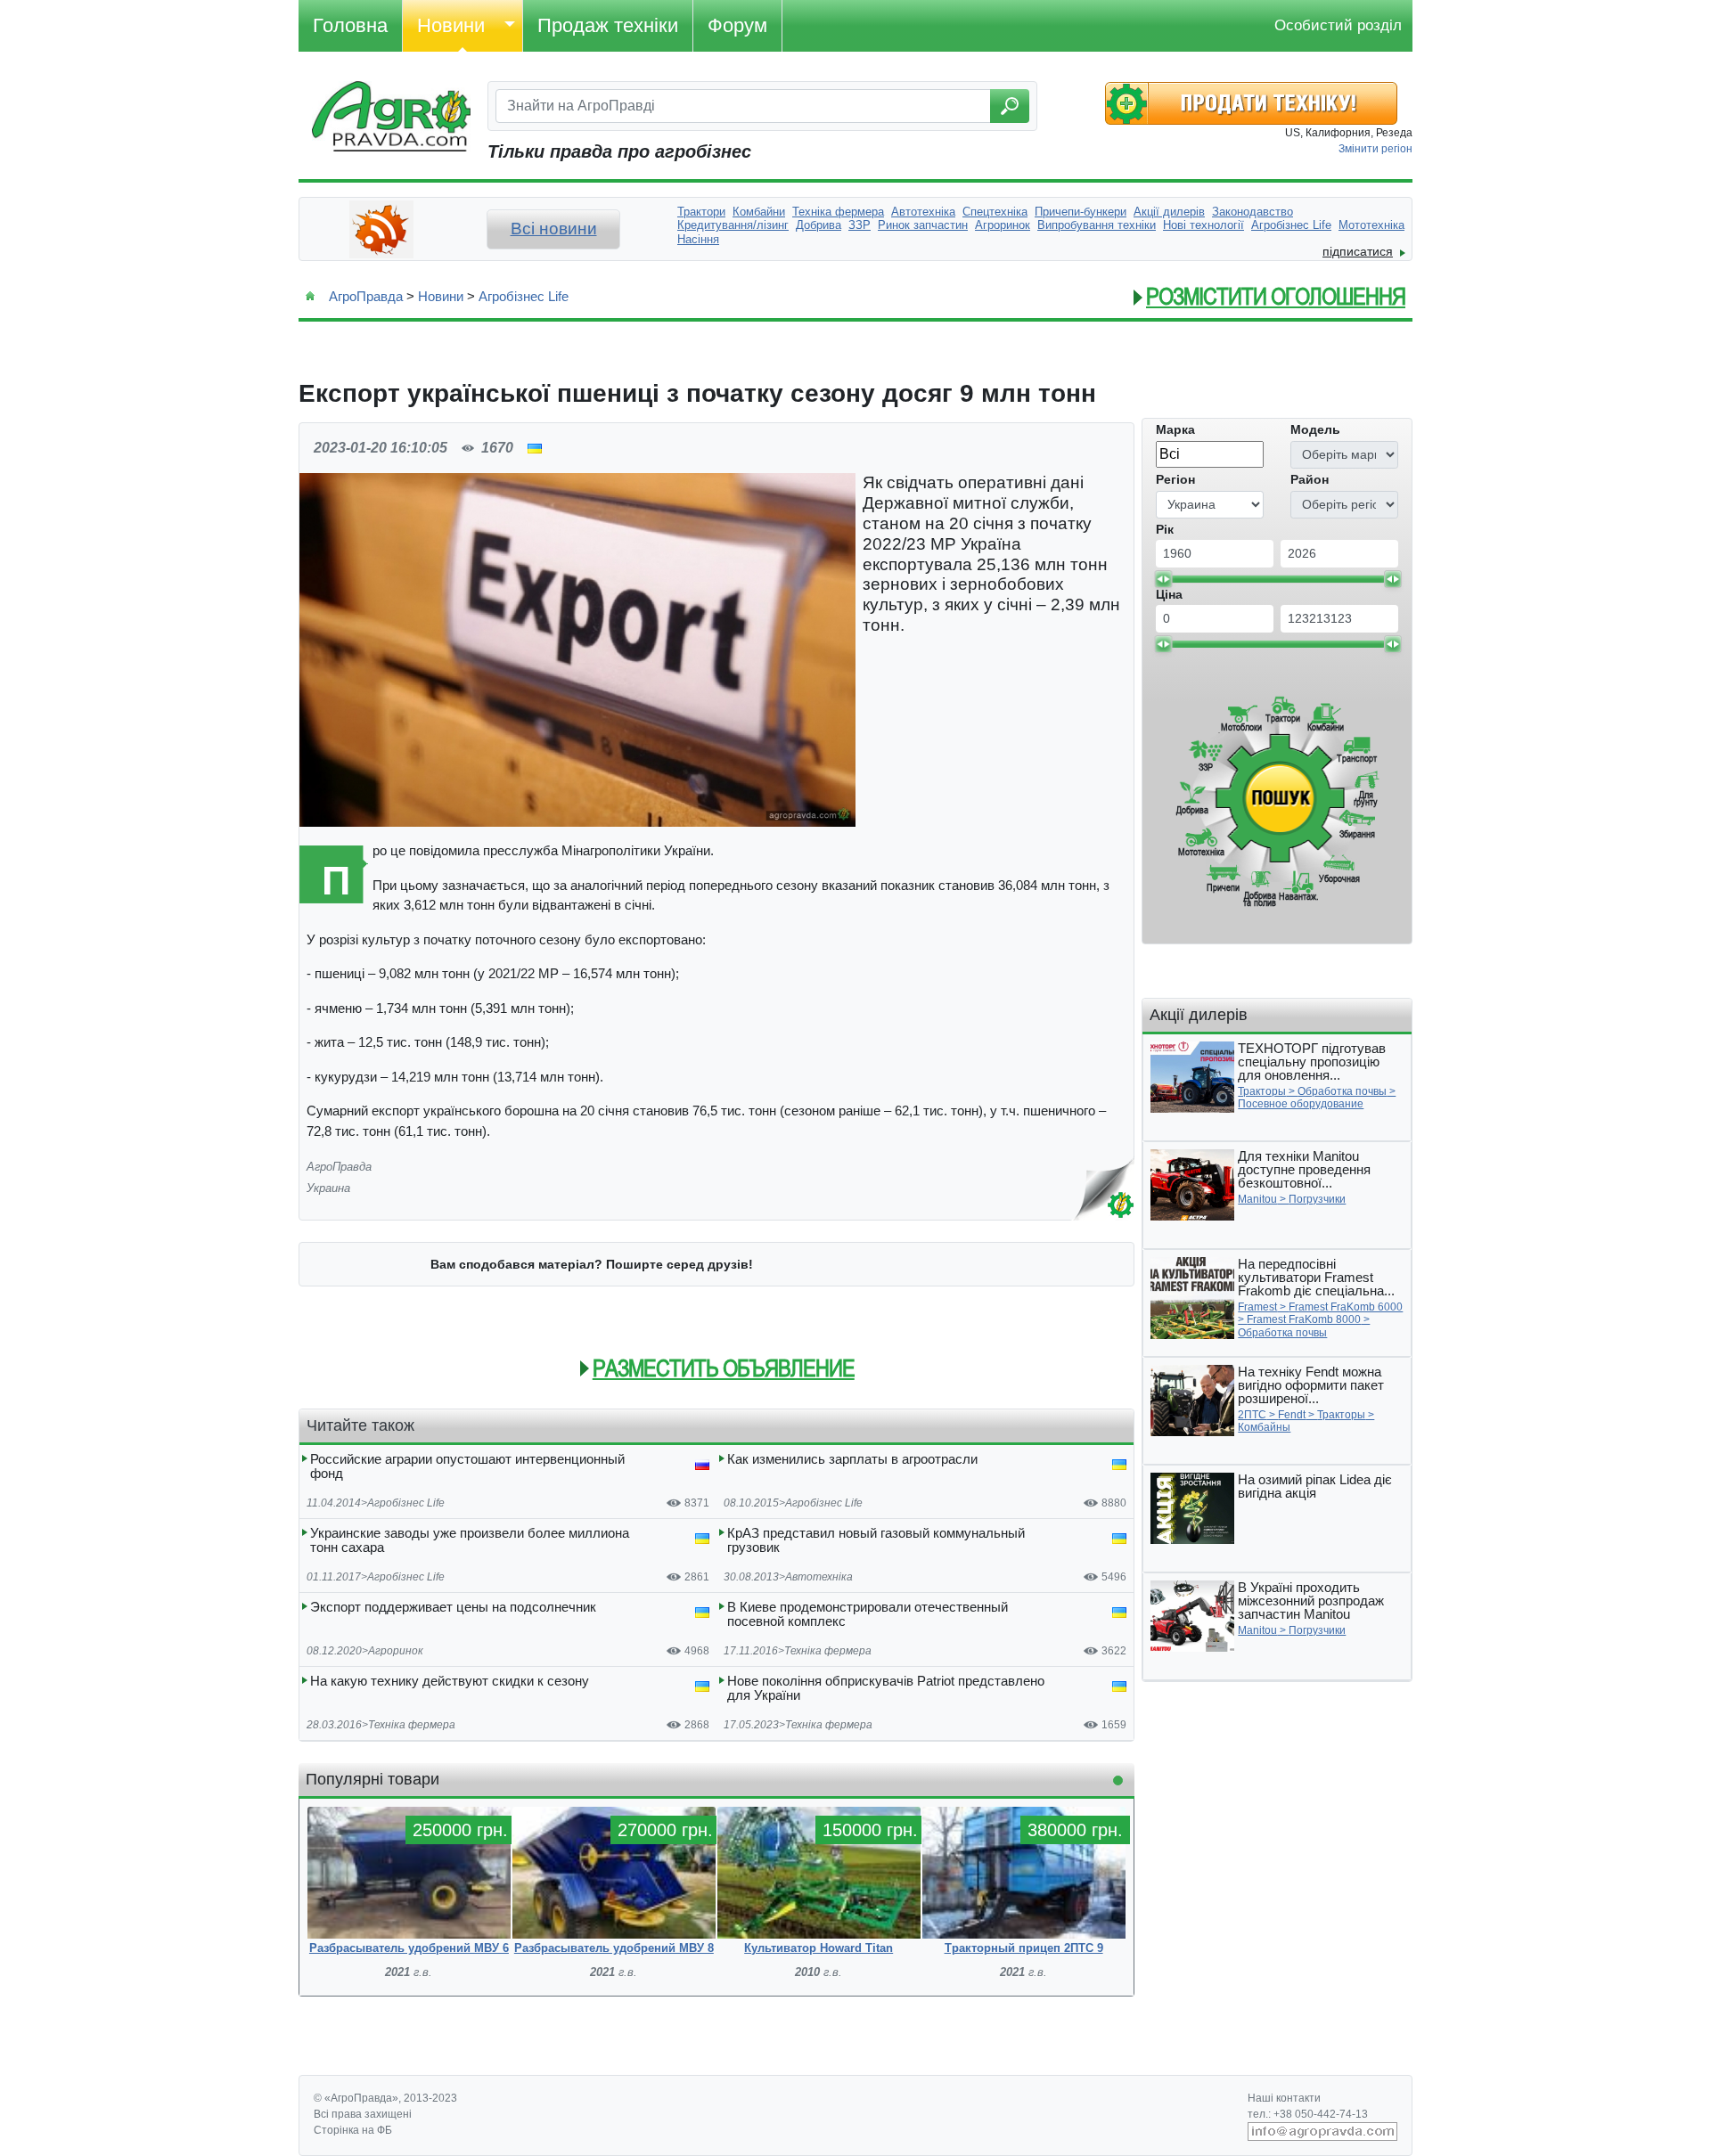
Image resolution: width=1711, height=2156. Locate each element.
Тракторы (1262, 1091)
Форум (737, 25)
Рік (1165, 529)
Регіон (1175, 479)
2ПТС (1252, 1415)
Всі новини (554, 229)
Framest (1257, 1307)
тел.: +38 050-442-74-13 (1308, 2114)
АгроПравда (366, 296)
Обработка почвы (1342, 1091)
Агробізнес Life (524, 296)
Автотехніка (819, 1577)
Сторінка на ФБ (353, 2130)
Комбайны (1264, 1427)
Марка (1175, 429)
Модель (1315, 429)
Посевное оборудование (1301, 1104)
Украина (328, 1188)
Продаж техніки (608, 25)
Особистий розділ (1338, 25)
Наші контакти (1284, 2098)
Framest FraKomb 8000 (1304, 1319)
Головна (350, 25)
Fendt (1292, 1415)
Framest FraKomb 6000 (1346, 1307)
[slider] (1163, 579)
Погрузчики (1317, 1199)
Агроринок (396, 1651)
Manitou (1257, 1199)
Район (1310, 479)
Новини (451, 25)
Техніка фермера (828, 1651)
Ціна (1169, 594)
